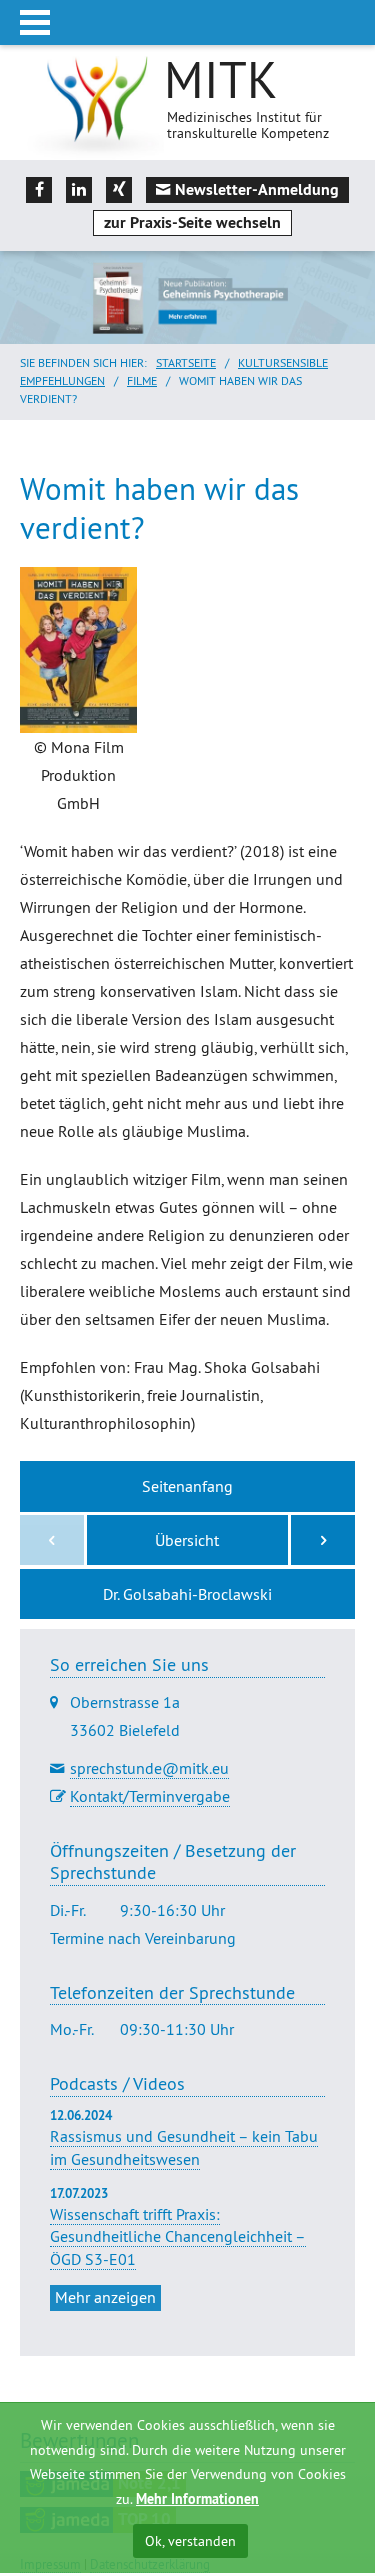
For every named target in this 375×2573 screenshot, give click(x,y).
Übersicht (187, 1540)
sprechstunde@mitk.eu (149, 1768)
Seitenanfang (187, 1486)
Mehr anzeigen (105, 2297)
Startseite (186, 362)
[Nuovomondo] (323, 1540)
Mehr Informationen (197, 2499)
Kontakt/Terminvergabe (150, 1796)
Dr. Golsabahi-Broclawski (187, 1594)
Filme (142, 380)
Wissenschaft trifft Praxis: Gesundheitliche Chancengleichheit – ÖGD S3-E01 (178, 2236)
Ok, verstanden (190, 2541)
